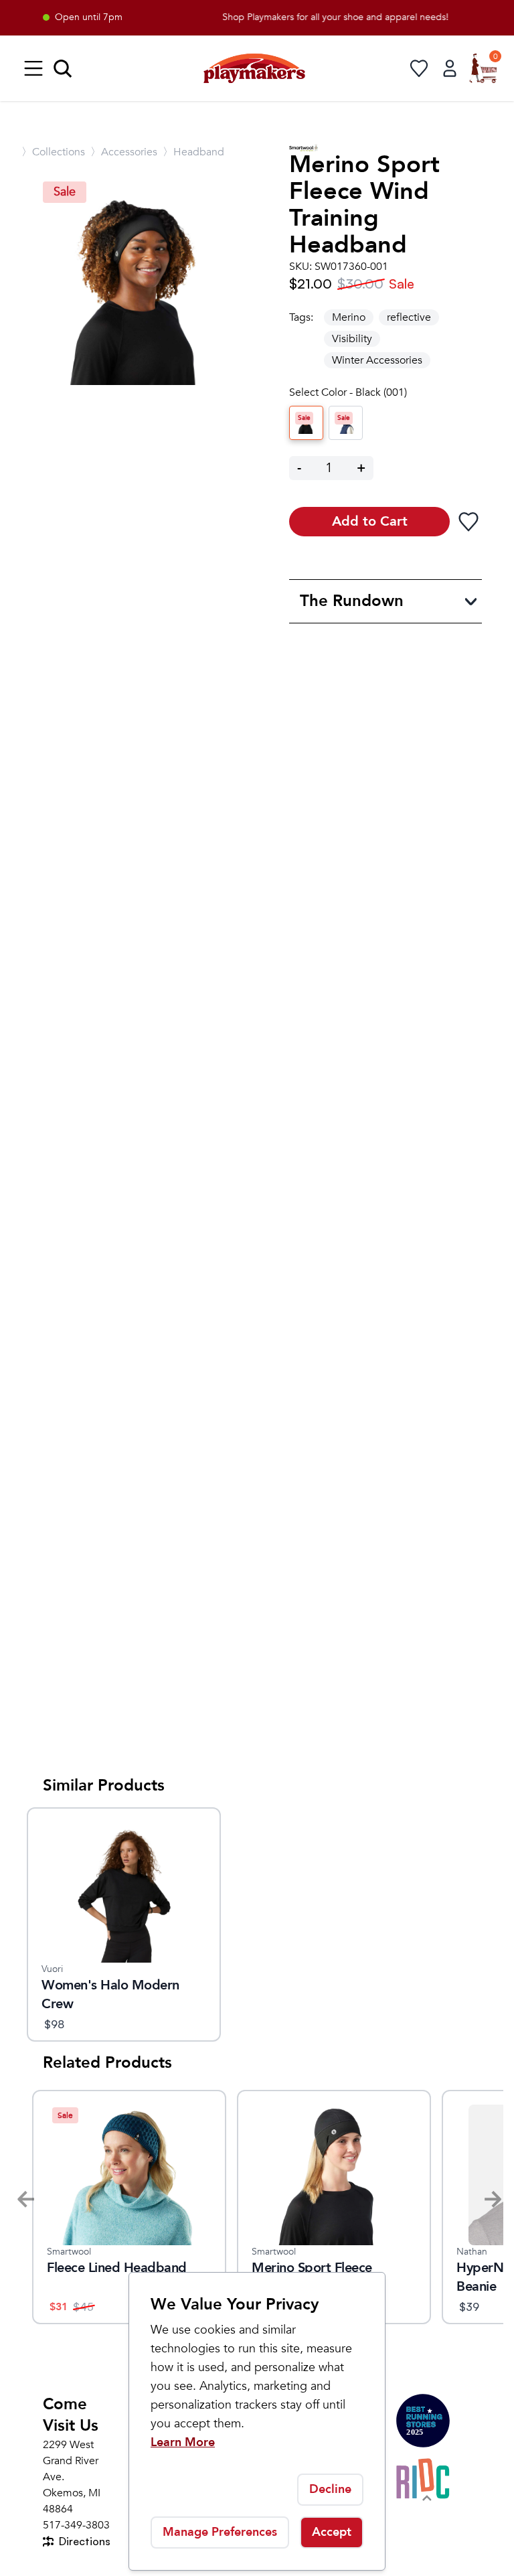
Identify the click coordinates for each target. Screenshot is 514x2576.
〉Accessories (124, 152)
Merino (349, 317)
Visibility (352, 339)
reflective (409, 317)
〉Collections (53, 152)
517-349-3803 (76, 2525)
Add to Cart (370, 521)
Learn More (183, 2442)
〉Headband (193, 152)
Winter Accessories (377, 360)
